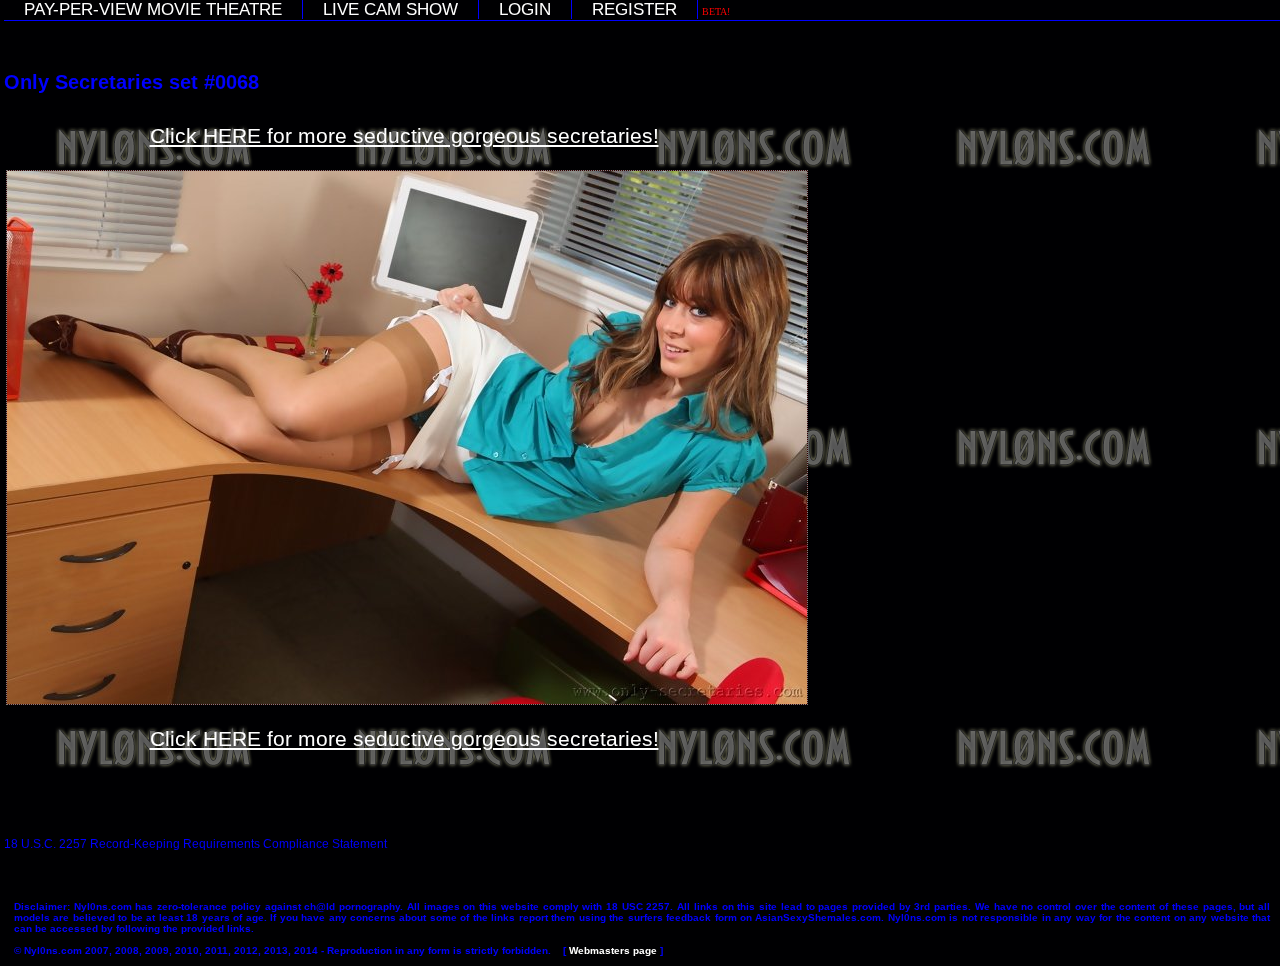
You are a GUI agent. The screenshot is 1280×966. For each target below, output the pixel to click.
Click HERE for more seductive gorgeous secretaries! (404, 135)
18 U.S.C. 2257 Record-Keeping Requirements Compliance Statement (195, 844)
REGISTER (634, 9)
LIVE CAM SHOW (390, 9)
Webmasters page (613, 950)
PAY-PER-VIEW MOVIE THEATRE (153, 9)
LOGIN (525, 9)
